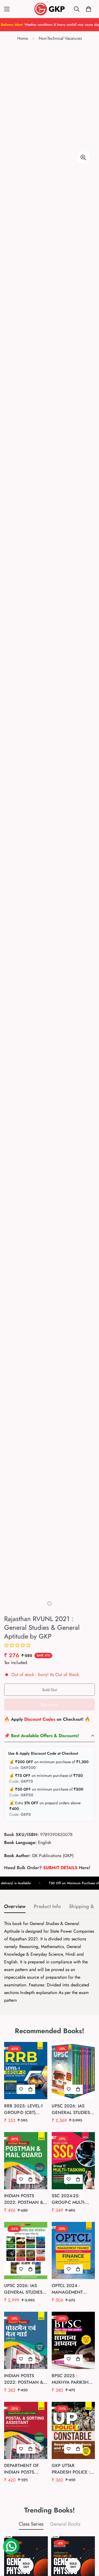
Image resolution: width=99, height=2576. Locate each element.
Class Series (31, 2524)
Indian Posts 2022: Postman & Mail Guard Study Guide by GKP (25, 2199)
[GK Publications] (50, 9)
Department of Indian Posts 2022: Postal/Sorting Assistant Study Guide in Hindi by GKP (24, 2469)
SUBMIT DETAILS (60, 1868)
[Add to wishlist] (21, 2089)
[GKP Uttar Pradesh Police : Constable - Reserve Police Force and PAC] (73, 2430)
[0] (89, 9)
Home (23, 38)
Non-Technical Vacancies (60, 38)
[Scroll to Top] (89, 2547)
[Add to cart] (31, 2089)
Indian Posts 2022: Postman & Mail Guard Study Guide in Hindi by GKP (25, 2379)
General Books (65, 2524)
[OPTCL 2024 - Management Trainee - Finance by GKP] (73, 2251)
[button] (17, 1645)
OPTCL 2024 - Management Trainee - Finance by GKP (72, 2289)
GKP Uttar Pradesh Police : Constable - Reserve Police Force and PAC (71, 2469)
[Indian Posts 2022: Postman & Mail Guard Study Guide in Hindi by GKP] (26, 2340)
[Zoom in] (83, 157)
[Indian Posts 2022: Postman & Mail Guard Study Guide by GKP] (26, 2161)
